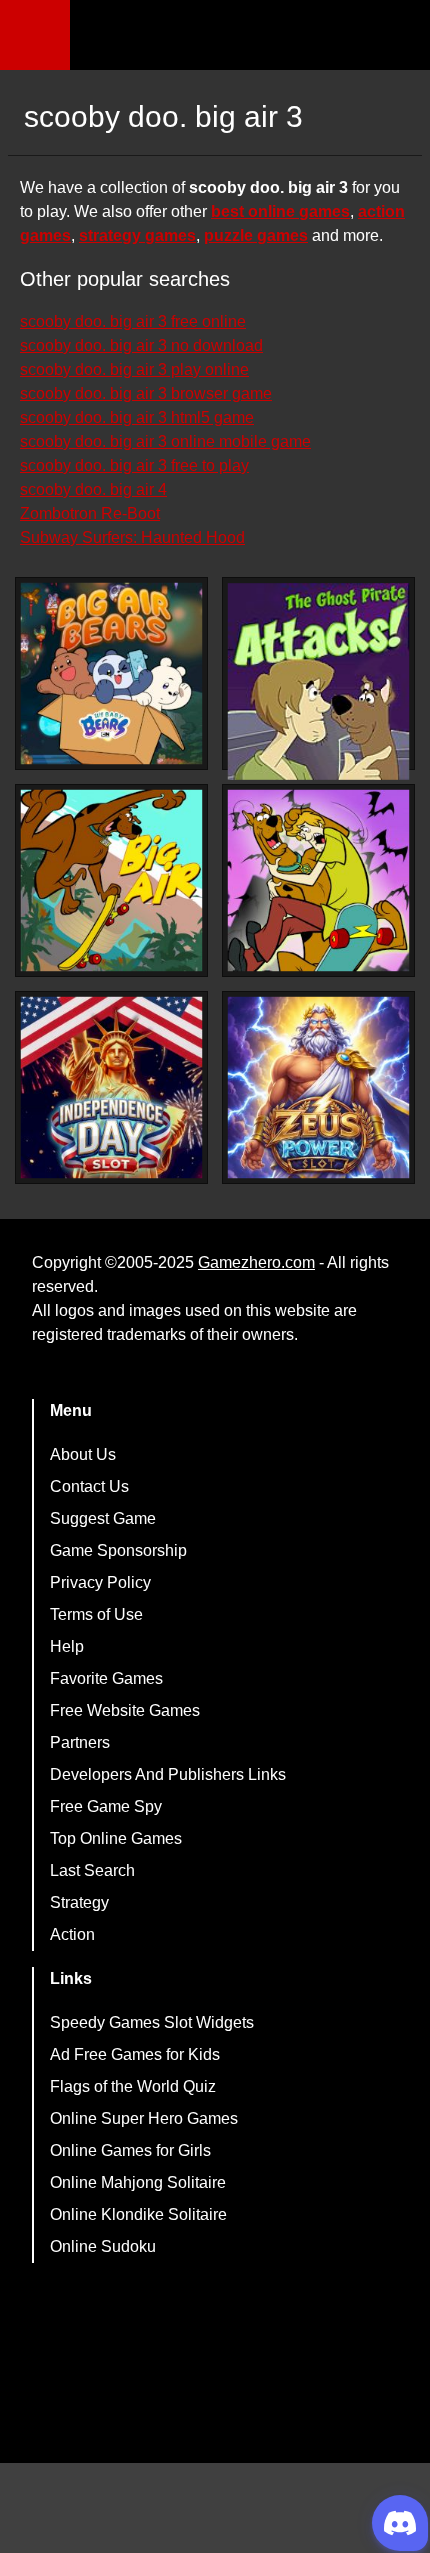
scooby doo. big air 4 (93, 489)
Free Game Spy (106, 1806)
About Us (83, 1454)
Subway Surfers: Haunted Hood (132, 537)
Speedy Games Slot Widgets (152, 2022)
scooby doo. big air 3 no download (141, 345)
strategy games (137, 235)
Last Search (92, 1870)
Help (67, 1646)
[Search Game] (397, 39)
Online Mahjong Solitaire (138, 2182)
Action (72, 1934)
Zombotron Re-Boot (90, 513)
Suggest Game (103, 1518)
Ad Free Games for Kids (135, 2054)
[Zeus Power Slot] (318, 1087)
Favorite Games (106, 1678)
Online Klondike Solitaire (138, 2214)
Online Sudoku (103, 2246)
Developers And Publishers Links (168, 1774)
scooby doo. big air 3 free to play (134, 465)
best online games (280, 211)
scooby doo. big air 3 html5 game (137, 417)
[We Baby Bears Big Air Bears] (111, 673)
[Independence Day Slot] (111, 1087)
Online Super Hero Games (144, 2118)
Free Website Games (125, 1710)
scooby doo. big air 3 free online (133, 321)
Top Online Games (116, 1838)
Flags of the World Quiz (133, 2086)
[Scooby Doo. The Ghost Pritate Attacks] (318, 681)
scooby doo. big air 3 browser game (146, 393)
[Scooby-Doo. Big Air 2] (318, 880)
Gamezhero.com (256, 1262)
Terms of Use (96, 1614)
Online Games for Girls (130, 2150)
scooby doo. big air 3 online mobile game (165, 441)
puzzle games (256, 235)
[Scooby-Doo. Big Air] (111, 880)
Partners (80, 1742)
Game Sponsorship (118, 1550)
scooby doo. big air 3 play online (134, 369)
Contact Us (89, 1486)
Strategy (79, 1902)
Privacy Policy (100, 1582)
